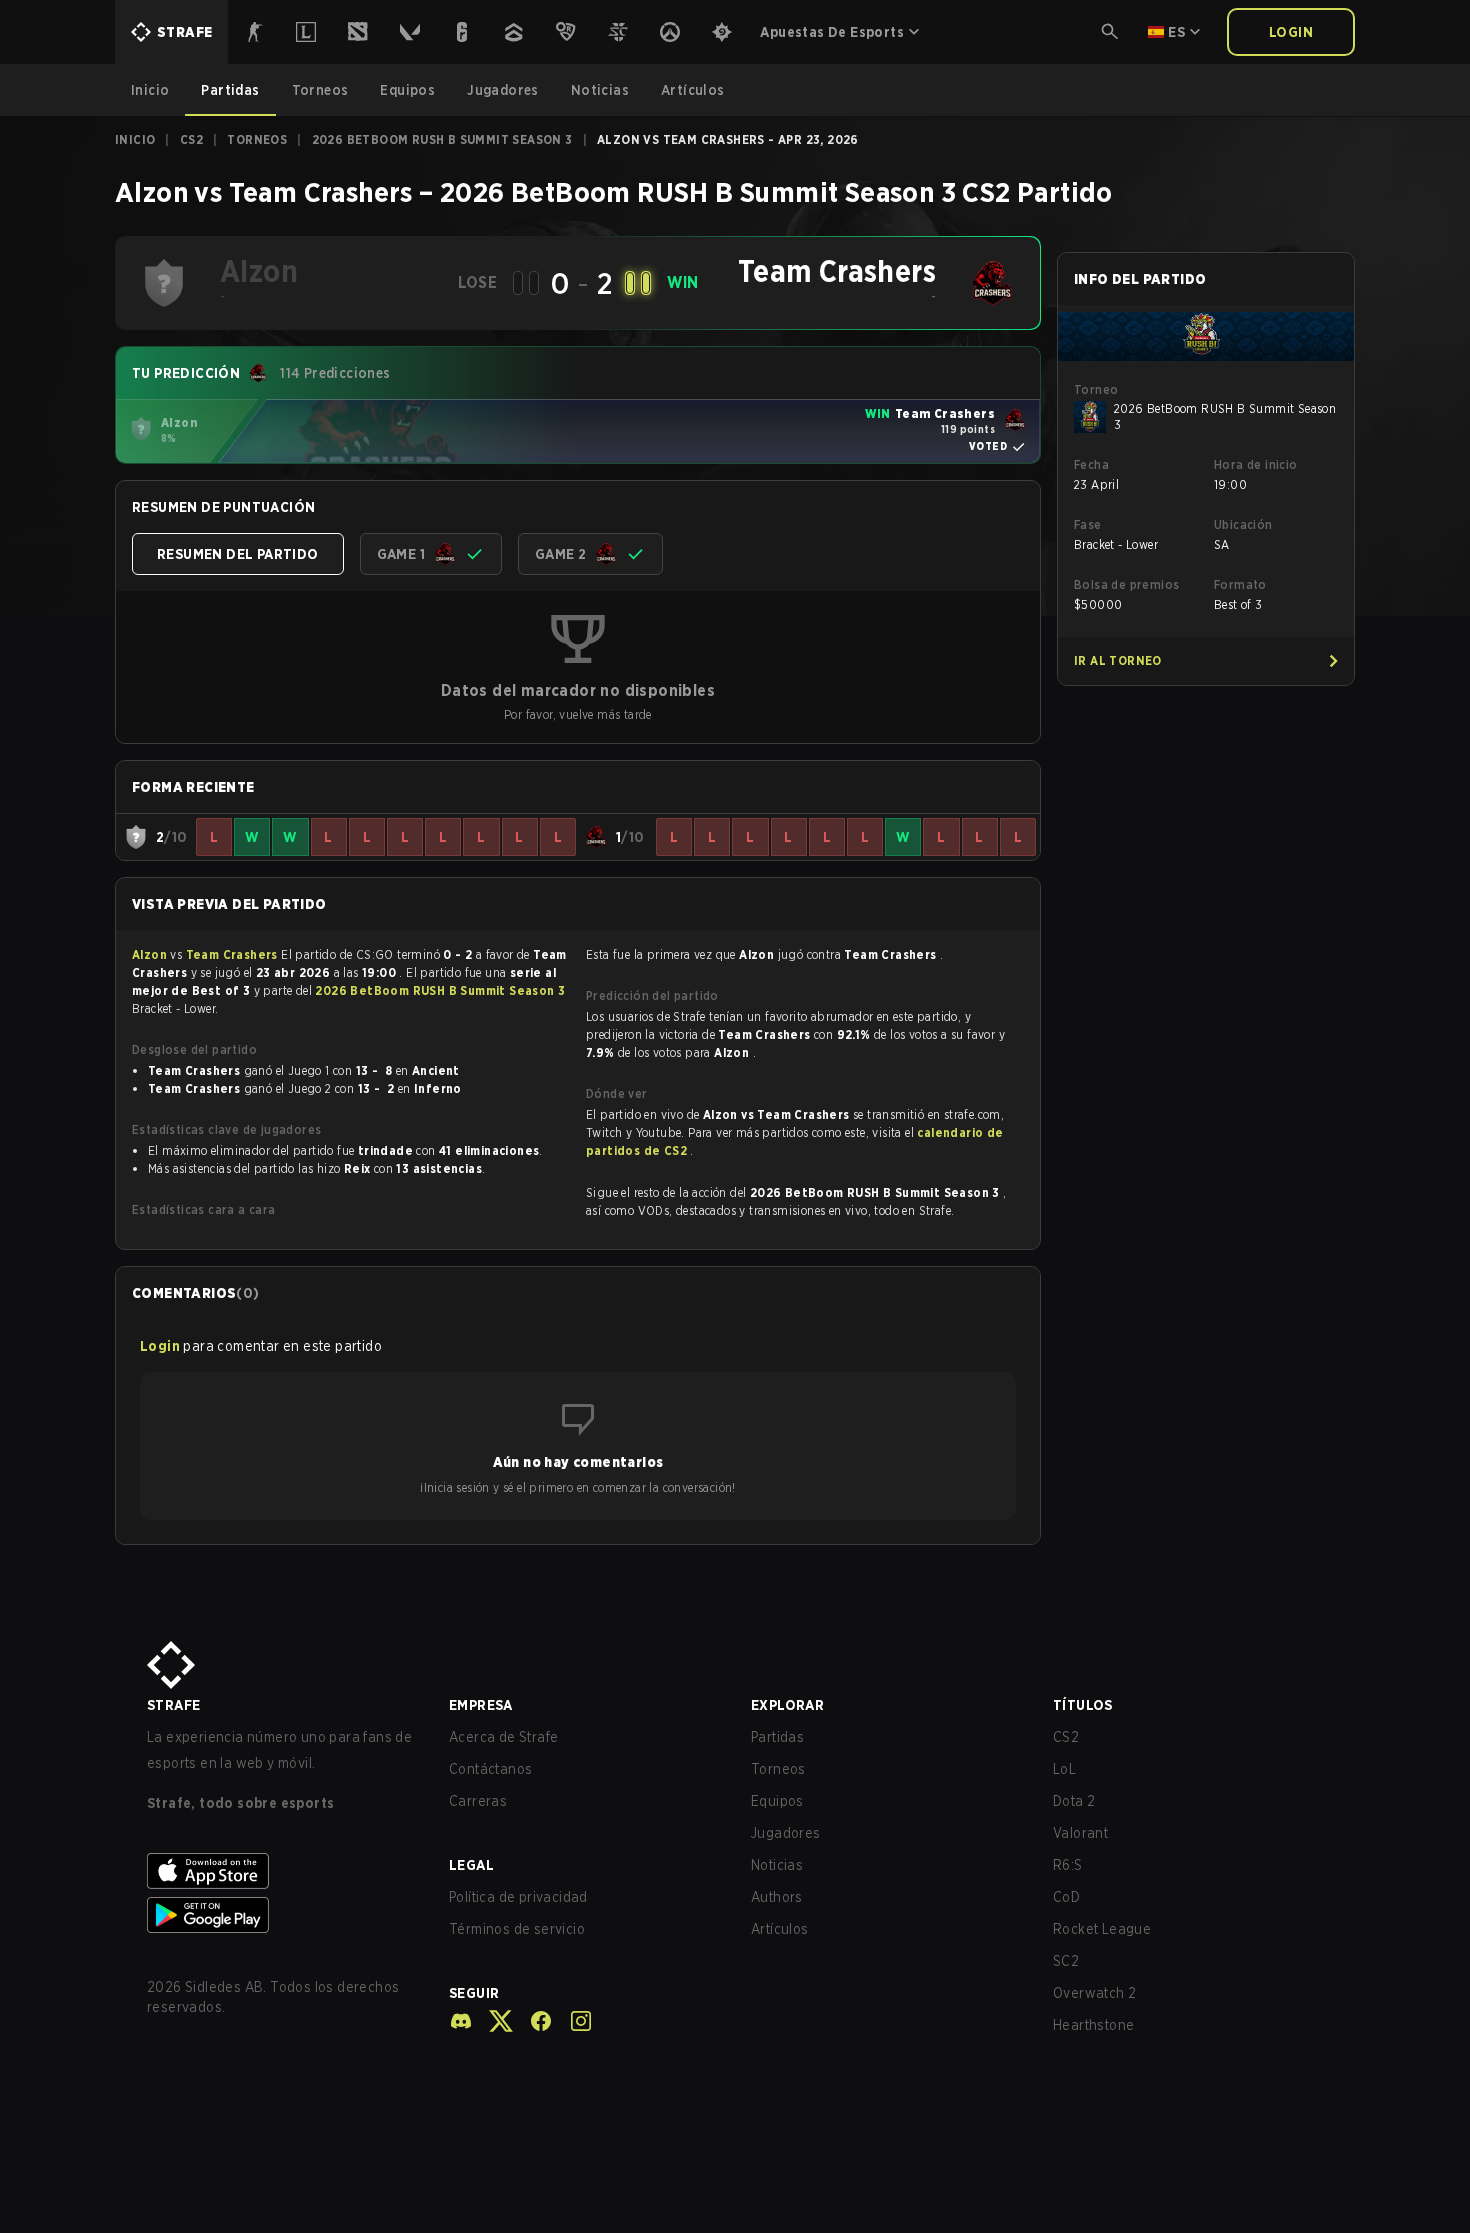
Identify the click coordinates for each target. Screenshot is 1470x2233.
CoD (1066, 1897)
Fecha (1091, 464)
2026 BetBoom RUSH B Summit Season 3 (442, 139)
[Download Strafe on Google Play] (282, 1915)
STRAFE (173, 1705)
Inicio (135, 139)
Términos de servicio (517, 1929)
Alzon (151, 954)
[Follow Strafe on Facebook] (533, 2021)
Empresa (481, 1705)
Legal (471, 1865)
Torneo (1096, 389)
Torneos (257, 139)
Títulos (1083, 1705)
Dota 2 (1074, 1801)
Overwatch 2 (1094, 1993)
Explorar (787, 1705)
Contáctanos (490, 1769)
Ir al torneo (1118, 660)
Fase (1088, 524)
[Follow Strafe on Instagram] (573, 2021)
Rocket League (1102, 1929)
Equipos (777, 1801)
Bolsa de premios (1126, 584)
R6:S (1068, 1865)
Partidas (777, 1737)
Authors (777, 1897)
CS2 (191, 139)
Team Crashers (234, 954)
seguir (474, 1993)
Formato (1240, 584)
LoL (1064, 1769)
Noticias (777, 1865)
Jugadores (786, 1833)
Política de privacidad (518, 1897)
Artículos (780, 1929)
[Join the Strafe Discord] (461, 2021)
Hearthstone (1093, 2025)
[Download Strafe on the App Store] (282, 1871)
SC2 (1066, 1961)
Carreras (478, 1801)
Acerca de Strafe (503, 1737)
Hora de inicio (1256, 464)
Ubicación (1243, 524)
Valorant (1080, 1833)
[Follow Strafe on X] (493, 2021)
